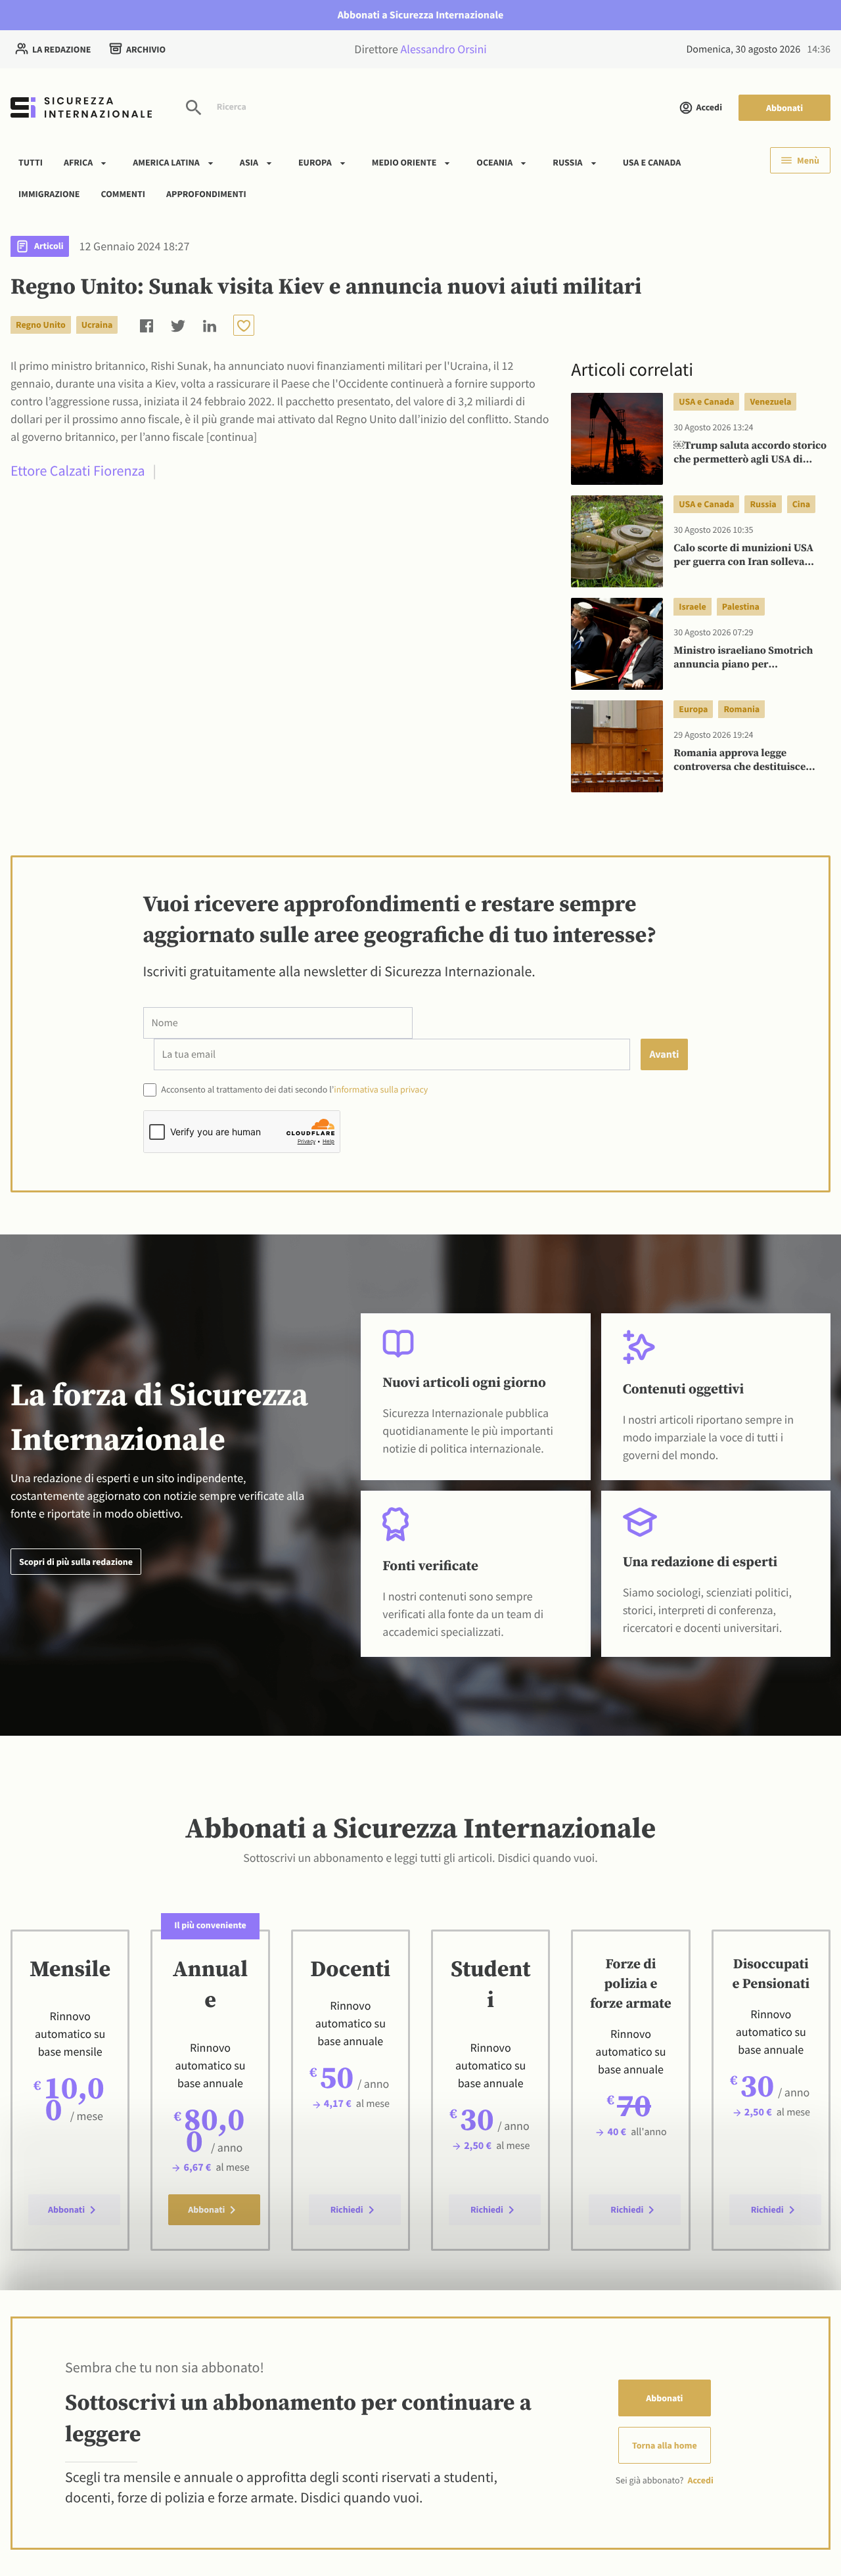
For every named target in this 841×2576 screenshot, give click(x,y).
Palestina (741, 606)
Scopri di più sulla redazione (76, 1562)
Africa (78, 162)
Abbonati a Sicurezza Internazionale (421, 15)
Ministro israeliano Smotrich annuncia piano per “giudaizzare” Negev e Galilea (743, 658)
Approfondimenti (206, 193)
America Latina (166, 162)
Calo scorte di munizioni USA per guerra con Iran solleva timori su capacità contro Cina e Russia (750, 556)
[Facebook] (147, 325)
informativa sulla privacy (381, 1089)
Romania (741, 709)
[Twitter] (178, 325)
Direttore (420, 49)
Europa (315, 162)
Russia (567, 162)
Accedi (709, 107)
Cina (801, 504)
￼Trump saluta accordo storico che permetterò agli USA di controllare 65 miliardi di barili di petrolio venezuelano (750, 453)
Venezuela (770, 401)
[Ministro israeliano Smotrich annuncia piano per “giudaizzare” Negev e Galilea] (617, 644)
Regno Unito (41, 325)
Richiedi (347, 2209)
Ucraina (97, 325)
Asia (249, 162)
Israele (692, 606)
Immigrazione (49, 193)
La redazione (61, 49)
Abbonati (784, 108)
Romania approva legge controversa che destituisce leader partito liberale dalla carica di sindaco (740, 761)
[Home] (81, 107)
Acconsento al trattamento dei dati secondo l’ (294, 1089)
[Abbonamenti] (244, 325)
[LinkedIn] (210, 325)
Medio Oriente (404, 162)
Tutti (31, 162)
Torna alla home (665, 2445)
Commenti (124, 193)
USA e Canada (652, 162)
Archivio (146, 49)
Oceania (494, 162)
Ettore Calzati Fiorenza (78, 471)
